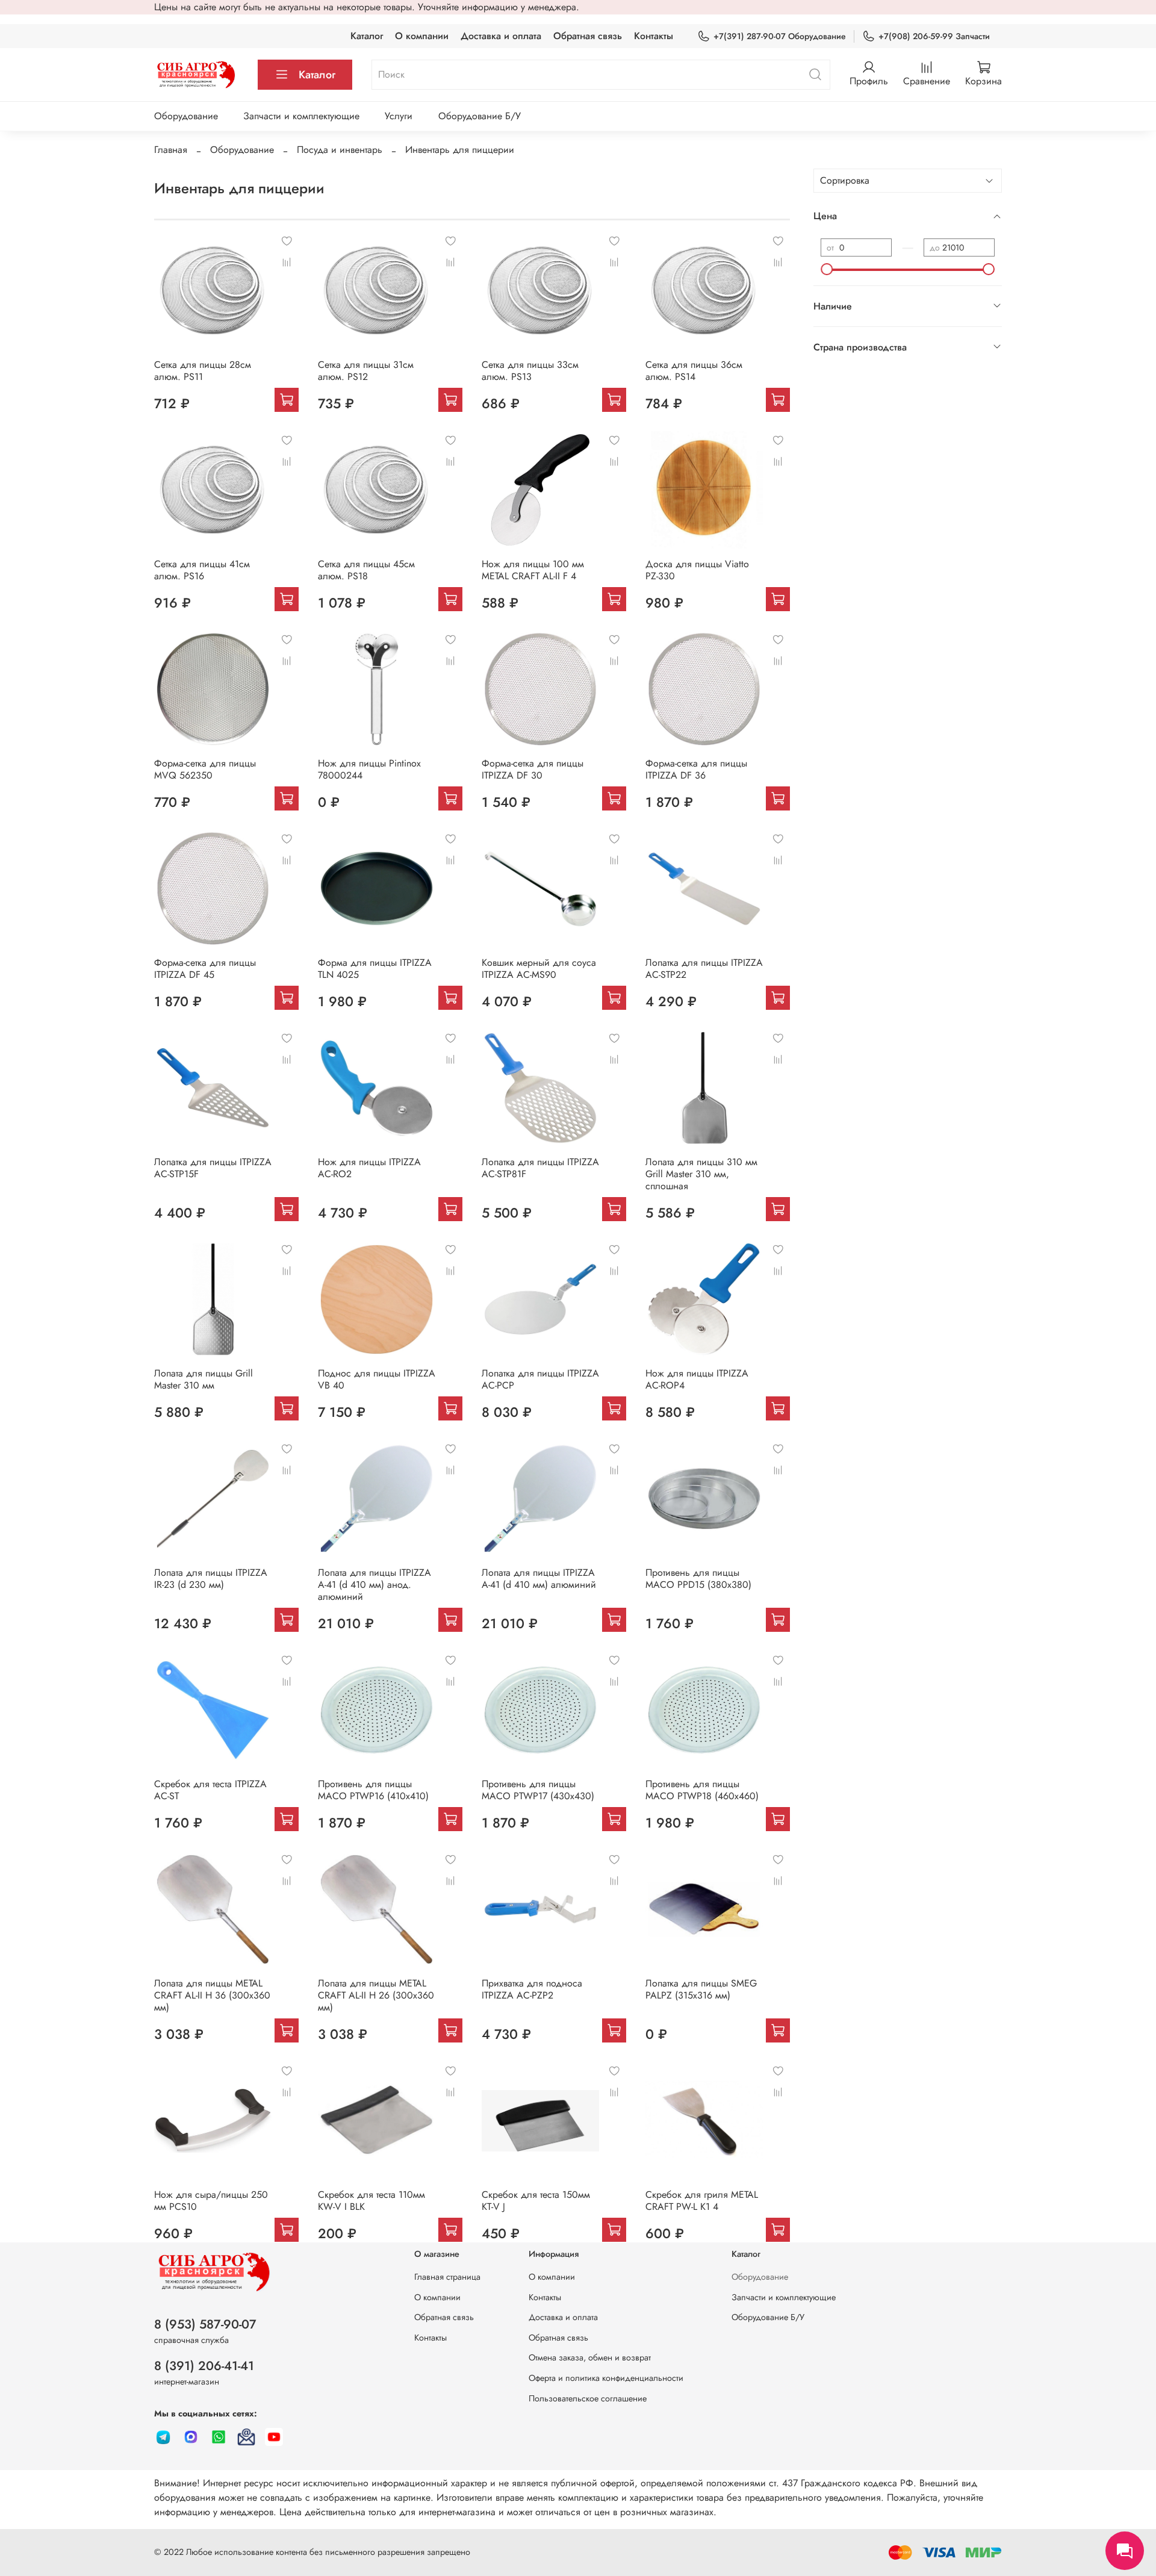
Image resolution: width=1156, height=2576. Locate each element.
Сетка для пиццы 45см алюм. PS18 (366, 570)
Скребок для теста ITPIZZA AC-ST (210, 1790)
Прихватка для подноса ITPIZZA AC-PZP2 (532, 1989)
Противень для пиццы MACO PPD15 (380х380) (698, 1579)
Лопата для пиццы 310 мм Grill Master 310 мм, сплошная (701, 1174)
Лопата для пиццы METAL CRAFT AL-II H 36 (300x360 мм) (212, 1995)
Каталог (367, 36)
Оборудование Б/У (480, 116)
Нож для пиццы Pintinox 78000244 (369, 769)
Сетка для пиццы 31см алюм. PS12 (366, 371)
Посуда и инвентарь (340, 150)
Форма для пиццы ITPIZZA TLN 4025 (375, 969)
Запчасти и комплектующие (301, 116)
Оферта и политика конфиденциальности (606, 2378)
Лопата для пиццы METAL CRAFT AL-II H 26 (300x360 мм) (376, 1995)
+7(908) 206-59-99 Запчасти (934, 36)
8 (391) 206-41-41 (204, 2366)
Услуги (399, 116)
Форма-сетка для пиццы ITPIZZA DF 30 (533, 769)
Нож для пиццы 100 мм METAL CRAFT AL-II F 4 (533, 570)
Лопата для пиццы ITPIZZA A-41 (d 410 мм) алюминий (539, 1579)
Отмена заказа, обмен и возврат (590, 2357)
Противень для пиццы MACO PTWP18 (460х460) (702, 1790)
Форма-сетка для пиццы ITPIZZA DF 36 (696, 769)
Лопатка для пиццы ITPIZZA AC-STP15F (213, 1168)
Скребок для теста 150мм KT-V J (536, 2201)
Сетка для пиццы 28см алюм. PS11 (203, 371)
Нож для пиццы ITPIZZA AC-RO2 (369, 1168)
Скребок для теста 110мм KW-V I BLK (371, 2201)
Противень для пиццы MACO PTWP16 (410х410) (373, 1790)
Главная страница (447, 2277)
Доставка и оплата (501, 36)
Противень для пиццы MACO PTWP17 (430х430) (538, 1790)
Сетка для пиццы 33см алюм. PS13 (530, 371)
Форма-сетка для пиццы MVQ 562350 (205, 769)
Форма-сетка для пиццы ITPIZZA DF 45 (205, 969)
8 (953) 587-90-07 (205, 2324)
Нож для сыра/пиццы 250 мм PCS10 (211, 2201)
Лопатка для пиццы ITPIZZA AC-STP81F (540, 1168)
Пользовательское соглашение (588, 2398)
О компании (422, 36)
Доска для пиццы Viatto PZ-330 (697, 570)
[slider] (827, 269)
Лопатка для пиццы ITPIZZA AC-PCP (540, 1379)
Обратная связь (588, 36)
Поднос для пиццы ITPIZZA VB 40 (377, 1379)
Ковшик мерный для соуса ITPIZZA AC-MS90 (539, 969)
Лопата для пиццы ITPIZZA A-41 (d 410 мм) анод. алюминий (374, 1585)
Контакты (654, 36)
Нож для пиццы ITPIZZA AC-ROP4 (697, 1379)
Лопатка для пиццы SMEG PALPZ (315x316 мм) (701, 1989)
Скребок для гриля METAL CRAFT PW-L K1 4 (702, 2201)
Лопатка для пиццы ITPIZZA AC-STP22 (704, 969)
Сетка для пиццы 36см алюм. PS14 (694, 371)
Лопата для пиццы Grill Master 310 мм (204, 1379)
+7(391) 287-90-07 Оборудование (780, 36)
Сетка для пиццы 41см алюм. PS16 (202, 570)
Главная (171, 150)
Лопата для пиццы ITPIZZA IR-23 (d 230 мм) (211, 1579)
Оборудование (186, 116)
